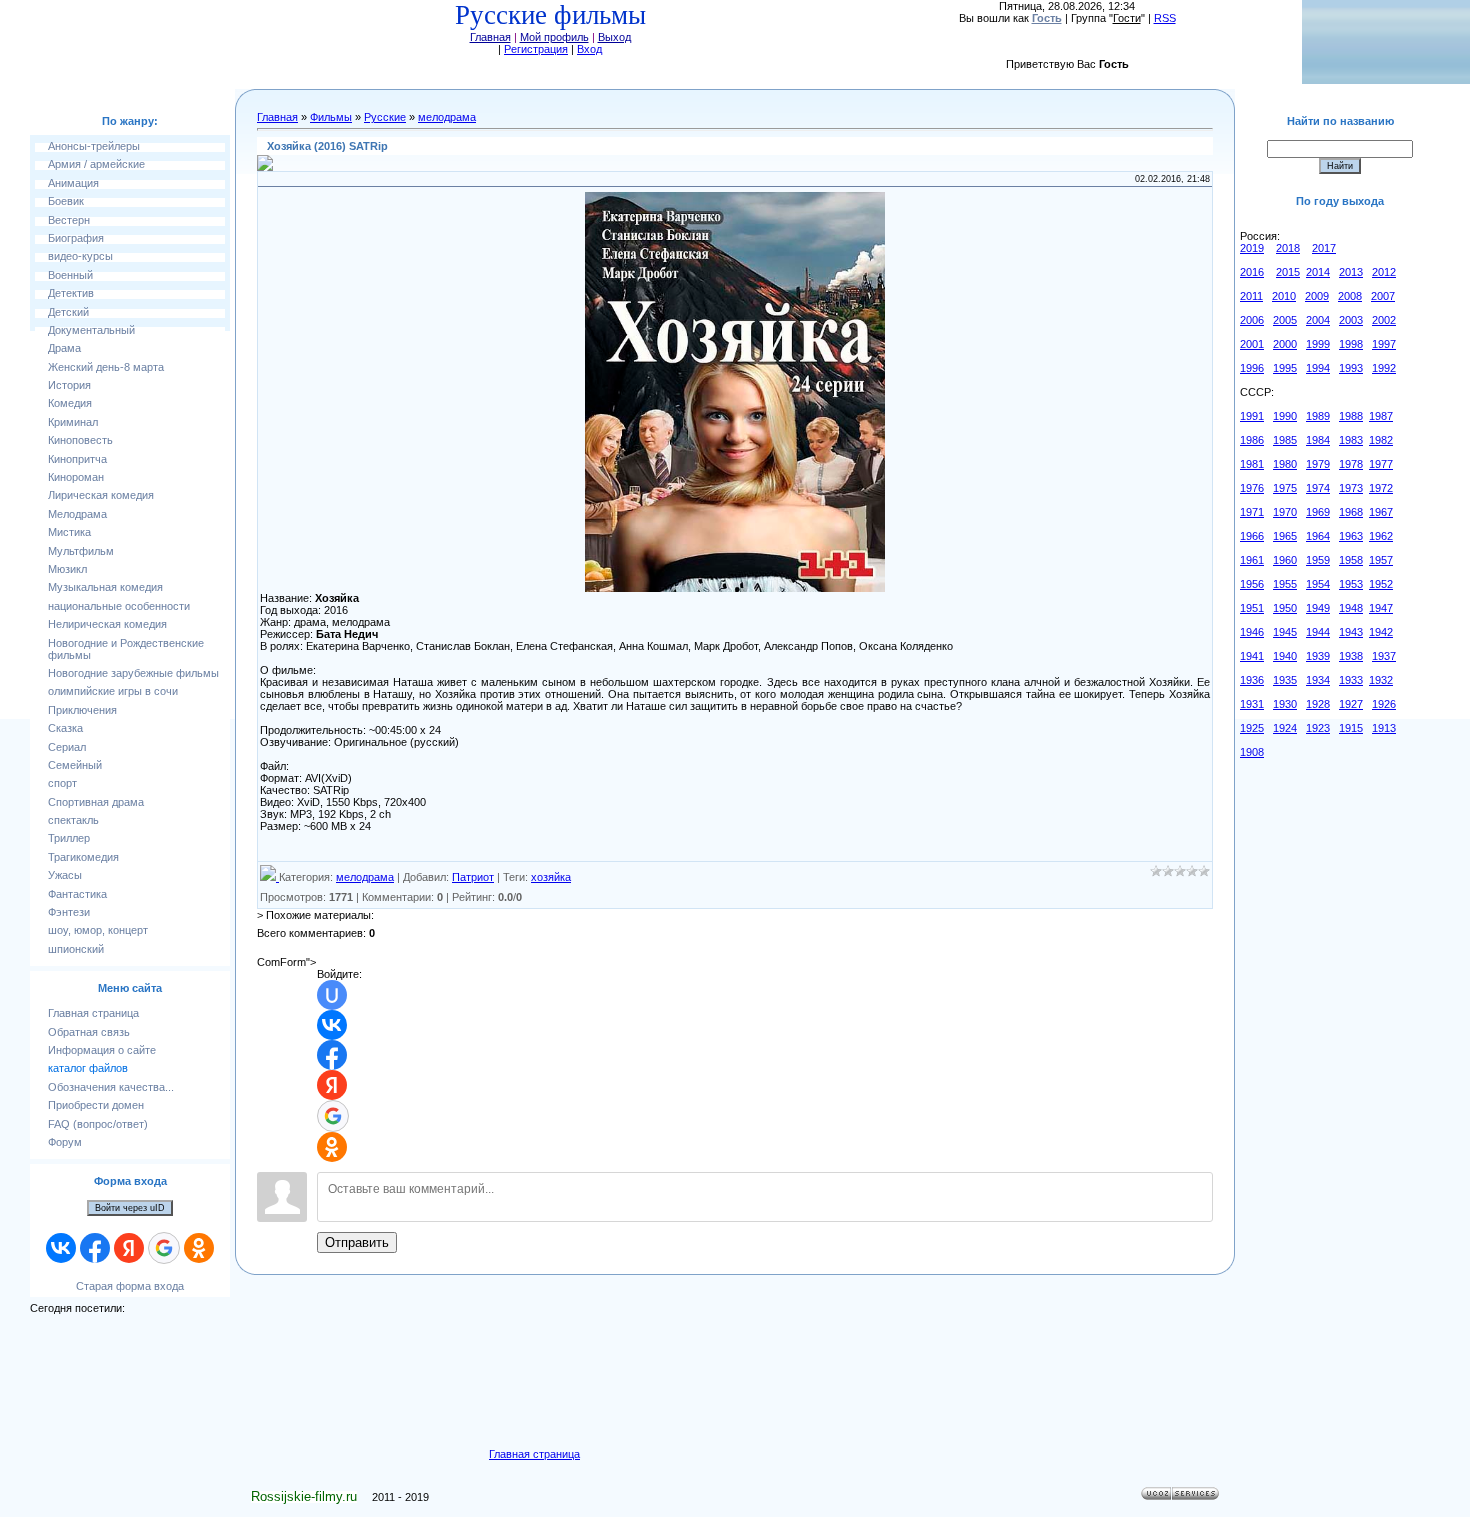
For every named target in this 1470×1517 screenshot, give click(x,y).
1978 (1351, 464)
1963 (1351, 536)
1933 (1351, 680)
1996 (1252, 368)
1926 (1384, 704)
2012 (1384, 272)
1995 (1285, 368)
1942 (1381, 632)
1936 (1252, 680)
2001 (1252, 344)
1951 (1252, 608)
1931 (1252, 704)
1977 (1381, 464)
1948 (1351, 608)
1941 (1252, 656)
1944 (1318, 632)
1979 (1318, 464)
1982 (1381, 440)
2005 (1285, 320)
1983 (1351, 440)
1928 (1318, 704)
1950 (1285, 608)
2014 (1318, 272)
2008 (1350, 296)
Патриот (473, 877)
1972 (1381, 488)
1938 (1351, 656)
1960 (1285, 560)
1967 (1381, 512)
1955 (1285, 584)
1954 (1318, 584)
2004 (1318, 320)
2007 (1383, 296)
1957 (1381, 560)
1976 (1252, 488)
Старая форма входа (130, 1286)
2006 (1252, 320)
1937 (1384, 656)
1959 (1318, 560)
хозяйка (551, 877)
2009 (1317, 296)
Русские (385, 117)
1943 (1351, 632)
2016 (1252, 272)
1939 (1318, 656)
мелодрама (447, 117)
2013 (1351, 272)
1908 (1252, 752)
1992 (1384, 368)
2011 (1251, 296)
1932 (1381, 680)
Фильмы (331, 117)
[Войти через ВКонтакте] (61, 1248)
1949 (1318, 608)
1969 (1318, 512)
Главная (490, 37)
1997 (1384, 344)
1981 (1252, 464)
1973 (1351, 488)
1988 (1351, 416)
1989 (1318, 416)
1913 (1384, 728)
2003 (1351, 320)
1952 (1381, 584)
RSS (1165, 18)
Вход (589, 49)
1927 (1351, 704)
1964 (1318, 536)
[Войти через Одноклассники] (199, 1248)
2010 (1284, 296)
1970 (1285, 512)
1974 (1318, 488)
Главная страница (534, 1454)
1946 (1252, 632)
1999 (1318, 344)
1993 (1351, 368)
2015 (1288, 272)
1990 (1285, 416)
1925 (1252, 728)
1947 (1381, 608)
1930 (1285, 704)
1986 (1252, 440)
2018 (1288, 248)
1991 (1252, 416)
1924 (1285, 728)
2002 (1384, 320)
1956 (1252, 584)
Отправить (357, 1242)
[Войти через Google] (164, 1248)
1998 (1351, 344)
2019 (1252, 248)
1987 (1381, 416)
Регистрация (536, 49)
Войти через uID (130, 1208)
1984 (1318, 440)
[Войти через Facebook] (95, 1248)
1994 (1318, 368)
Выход (614, 37)
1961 (1252, 560)
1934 (1318, 680)
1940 (1285, 656)
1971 (1252, 512)
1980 (1285, 464)
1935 (1285, 680)
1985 (1285, 440)
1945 (1285, 632)
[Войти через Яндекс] (129, 1248)
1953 (1351, 584)
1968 (1351, 512)
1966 (1252, 536)
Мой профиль (554, 37)
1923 (1318, 728)
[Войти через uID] (332, 995)
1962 (1381, 536)
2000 (1285, 344)
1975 (1285, 488)
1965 (1285, 536)
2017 (1324, 248)
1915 (1351, 728)
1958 (1351, 560)
